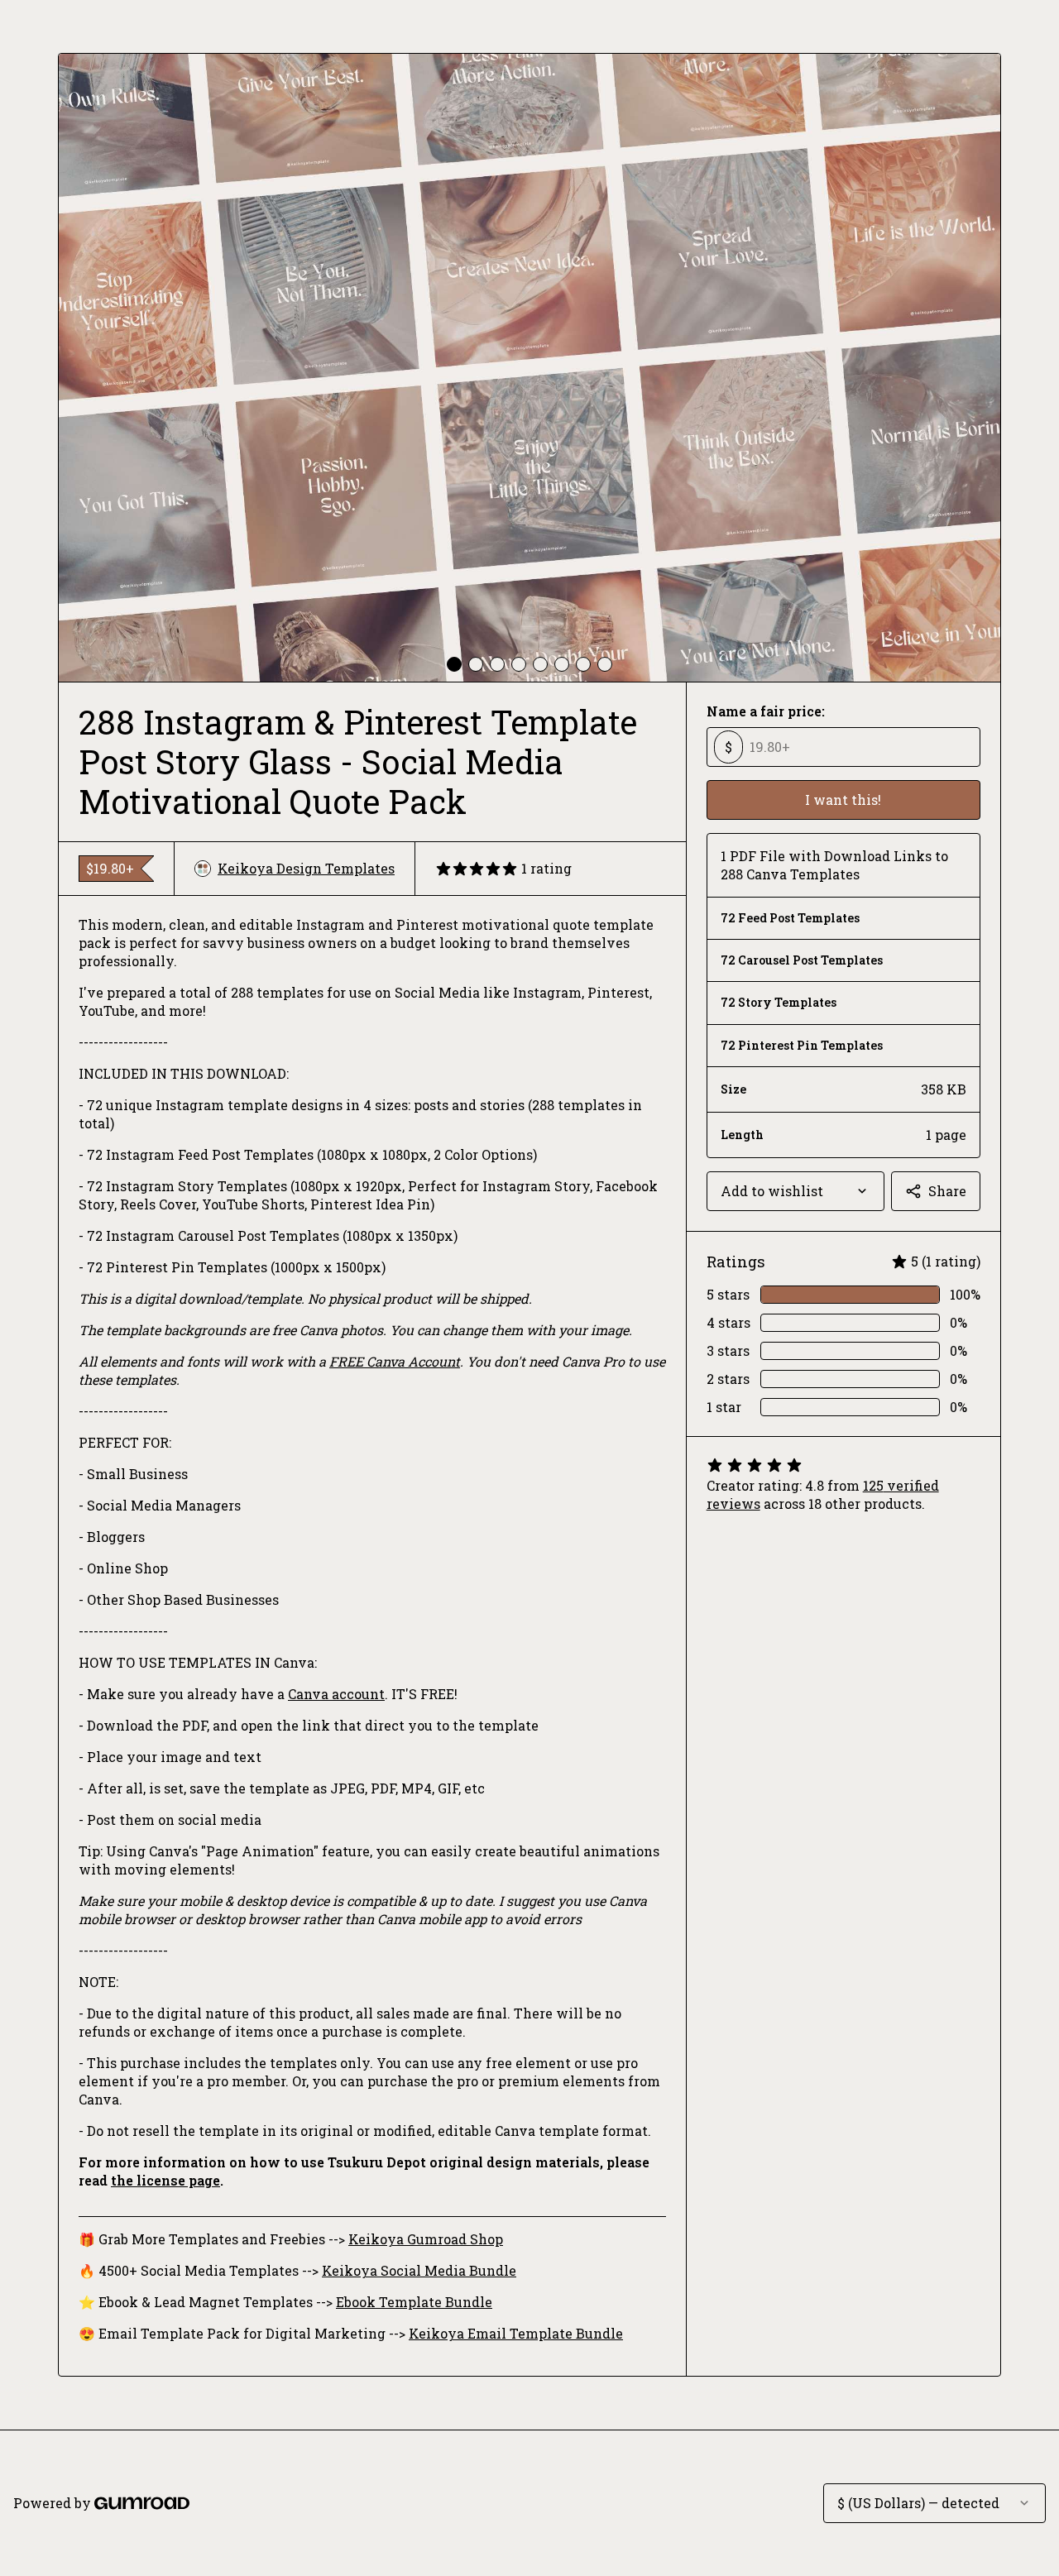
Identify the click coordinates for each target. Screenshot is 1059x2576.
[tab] (454, 664)
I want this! (843, 800)
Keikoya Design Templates (306, 868)
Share (947, 1191)
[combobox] (795, 1191)
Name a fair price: (766, 711)
